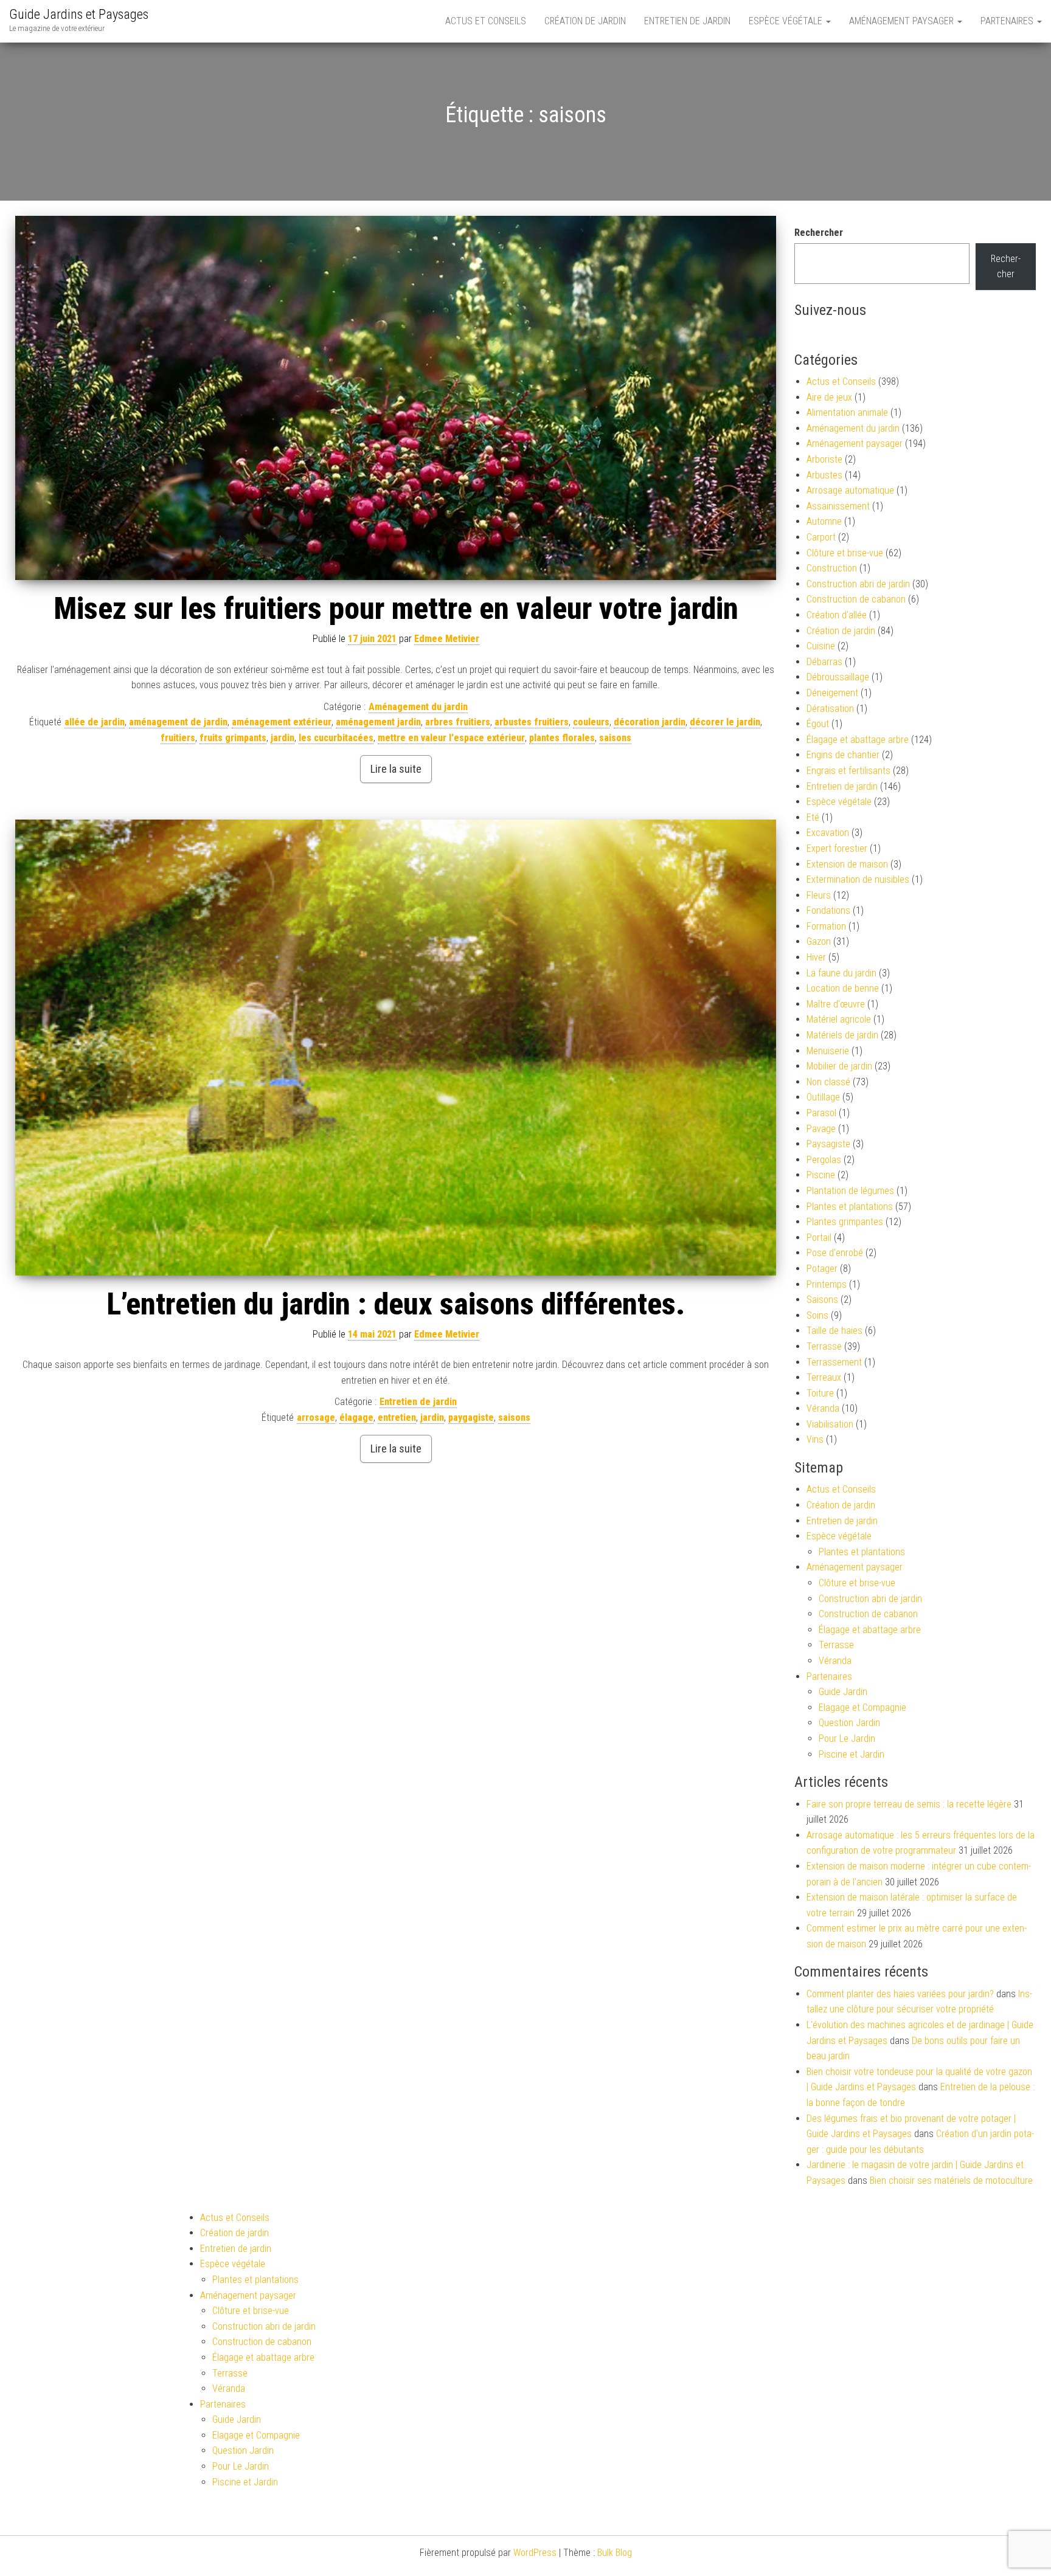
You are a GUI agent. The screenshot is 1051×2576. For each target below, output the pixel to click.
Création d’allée (837, 615)
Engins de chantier (843, 755)
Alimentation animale (847, 413)
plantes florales (562, 738)
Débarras (824, 662)
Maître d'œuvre (836, 1004)
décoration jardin (650, 722)
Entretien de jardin (687, 21)
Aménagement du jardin (418, 707)
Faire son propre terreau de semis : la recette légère (909, 1804)
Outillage (823, 1097)
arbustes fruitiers (532, 722)
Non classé (828, 1082)
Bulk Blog (615, 2553)
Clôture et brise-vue (845, 553)
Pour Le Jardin (847, 1739)
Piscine (821, 1175)
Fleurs (819, 895)
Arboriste (824, 459)
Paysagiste (828, 1144)
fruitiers (178, 738)
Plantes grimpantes (845, 1222)
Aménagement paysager (903, 21)
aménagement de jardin (178, 722)
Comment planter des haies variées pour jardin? (900, 1994)
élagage (356, 1417)
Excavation (828, 833)
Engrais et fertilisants (848, 771)
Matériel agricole (839, 1019)
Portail (819, 1238)
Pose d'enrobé (835, 1253)
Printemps (827, 1284)
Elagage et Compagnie (862, 1708)
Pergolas (824, 1160)
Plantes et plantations (850, 1207)
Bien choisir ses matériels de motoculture (951, 2181)
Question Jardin (849, 1723)
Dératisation (830, 709)
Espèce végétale (787, 21)
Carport (821, 537)
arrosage (316, 1417)
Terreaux (824, 1377)
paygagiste (471, 1417)
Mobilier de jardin (839, 1066)
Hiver (816, 957)
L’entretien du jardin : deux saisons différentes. (396, 1304)
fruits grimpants (233, 738)
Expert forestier (837, 848)
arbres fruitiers (458, 722)
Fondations (828, 910)
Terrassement (834, 1362)
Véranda (823, 1408)
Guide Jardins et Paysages (79, 14)
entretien (397, 1417)
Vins (815, 1439)
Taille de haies (834, 1331)
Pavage (821, 1129)
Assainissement (838, 506)
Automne (824, 521)
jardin (283, 738)
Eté (813, 817)
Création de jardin (585, 21)
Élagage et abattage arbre (858, 740)
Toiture (820, 1393)
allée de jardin (95, 722)
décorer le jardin (725, 722)
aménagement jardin (378, 722)
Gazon (819, 941)
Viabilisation (830, 1424)
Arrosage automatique (850, 490)
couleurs (591, 722)
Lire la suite (396, 769)
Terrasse (824, 1346)
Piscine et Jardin (852, 1754)
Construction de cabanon (856, 599)
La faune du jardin (841, 973)
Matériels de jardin (842, 1035)
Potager (822, 1269)
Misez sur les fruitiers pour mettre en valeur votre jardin (396, 609)
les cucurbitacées (336, 738)
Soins (817, 1315)
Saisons (822, 1300)
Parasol (821, 1113)
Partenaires (1008, 21)
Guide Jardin (843, 1692)
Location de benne (843, 988)
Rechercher (819, 233)
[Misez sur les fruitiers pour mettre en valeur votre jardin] (396, 398)
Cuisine (821, 646)
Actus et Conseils (486, 21)
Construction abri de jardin (858, 584)
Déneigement (832, 693)
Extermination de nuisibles (858, 879)
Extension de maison (847, 864)
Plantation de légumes (850, 1191)
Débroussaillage (838, 677)
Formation (826, 926)
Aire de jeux (829, 397)
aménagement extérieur (282, 722)
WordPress (535, 2553)
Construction (832, 568)
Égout (818, 724)
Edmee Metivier (447, 639)
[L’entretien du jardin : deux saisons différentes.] (396, 1048)
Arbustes (824, 475)
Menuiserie (828, 1051)
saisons (615, 738)
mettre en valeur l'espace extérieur (451, 738)
